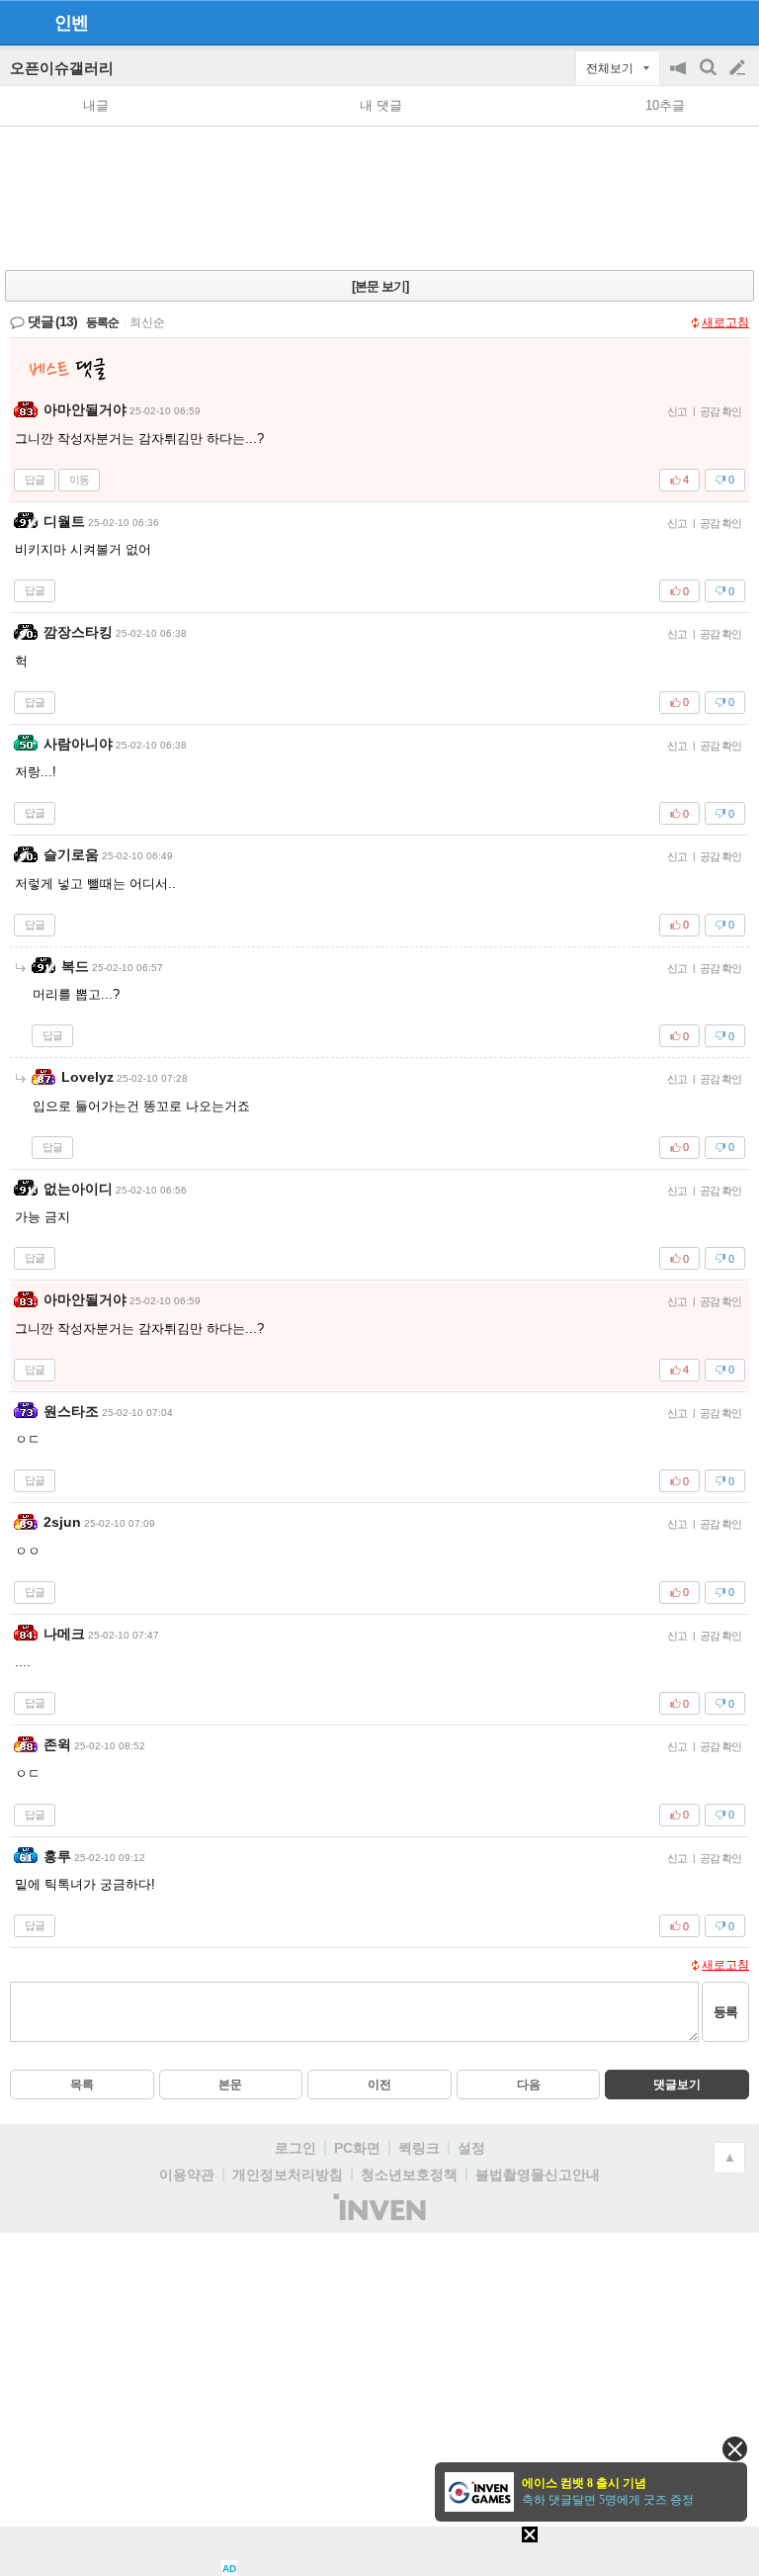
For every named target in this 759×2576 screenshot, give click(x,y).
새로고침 (725, 322)
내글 (96, 105)
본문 (230, 2085)
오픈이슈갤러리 (62, 68)
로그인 (295, 2148)
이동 (79, 480)
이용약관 (187, 2175)
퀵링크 (419, 2148)
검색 (710, 78)
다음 (529, 2085)
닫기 (735, 2449)
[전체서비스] (736, 22)
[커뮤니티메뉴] (21, 22)
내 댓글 (381, 105)
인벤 (71, 23)
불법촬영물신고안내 (538, 2175)
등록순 (102, 322)
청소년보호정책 (409, 2175)
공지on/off (680, 78)
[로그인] (700, 22)
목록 (82, 2085)
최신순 (147, 322)
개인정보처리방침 (288, 2175)
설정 (471, 2148)
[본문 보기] (380, 286)
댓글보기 (677, 2085)
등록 (725, 2012)
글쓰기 (739, 68)
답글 (35, 480)
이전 (379, 2085)
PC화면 (357, 2148)
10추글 (665, 105)
